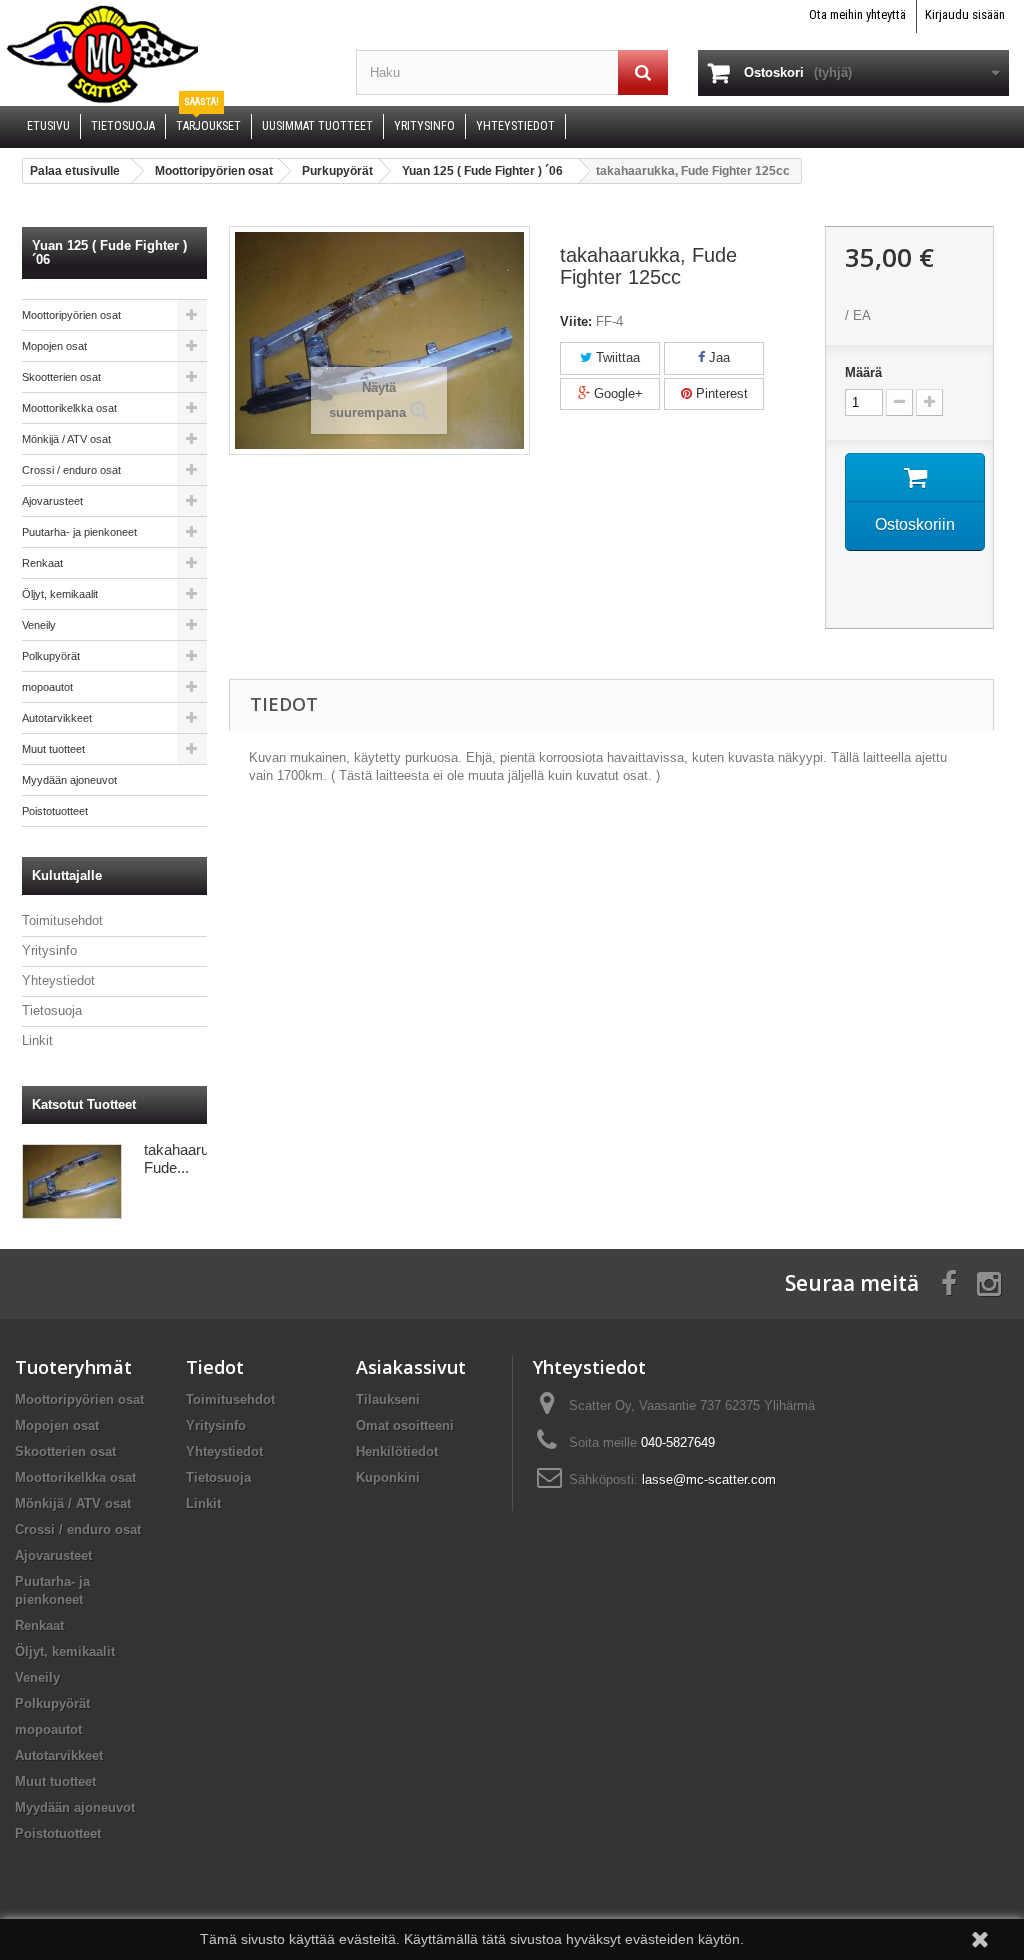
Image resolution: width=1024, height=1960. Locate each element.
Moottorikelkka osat (69, 408)
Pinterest (720, 393)
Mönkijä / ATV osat (66, 439)
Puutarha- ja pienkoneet (79, 532)
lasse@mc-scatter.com (709, 1479)
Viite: (576, 321)
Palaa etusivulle (75, 171)
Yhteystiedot (58, 980)
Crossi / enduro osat (71, 470)
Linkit (37, 1040)
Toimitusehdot (62, 920)
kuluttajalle (67, 875)
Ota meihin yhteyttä (857, 14)
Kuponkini (388, 1477)
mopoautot (47, 687)
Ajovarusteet (52, 501)
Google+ (616, 393)
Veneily (39, 625)
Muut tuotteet (53, 749)
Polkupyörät (51, 656)
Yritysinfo (49, 950)
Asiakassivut (411, 1367)
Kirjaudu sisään (965, 14)
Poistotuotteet (55, 811)
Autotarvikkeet (57, 718)
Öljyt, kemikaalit (60, 594)
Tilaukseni (388, 1399)
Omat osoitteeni (405, 1425)
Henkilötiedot (397, 1451)
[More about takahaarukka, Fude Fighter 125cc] (72, 1181)
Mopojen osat (54, 346)
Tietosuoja (52, 1010)
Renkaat (42, 563)
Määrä (863, 372)
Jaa (717, 357)
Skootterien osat (61, 377)
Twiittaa (616, 357)
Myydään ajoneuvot (69, 780)
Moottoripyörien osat (71, 315)
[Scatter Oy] (170, 53)
